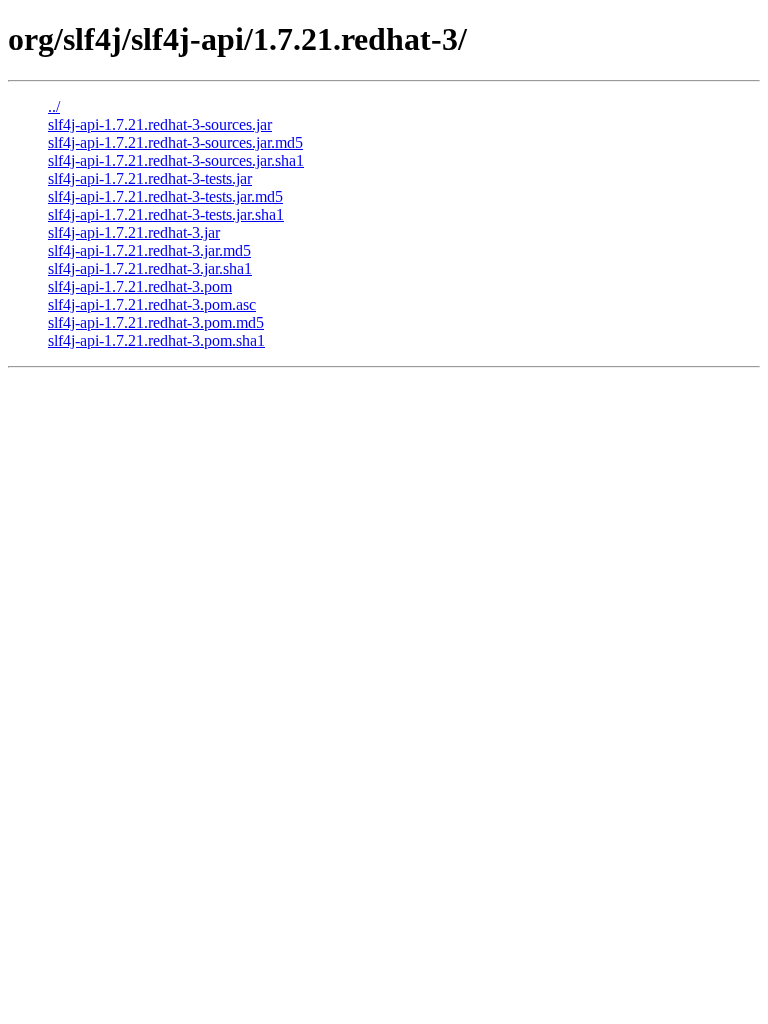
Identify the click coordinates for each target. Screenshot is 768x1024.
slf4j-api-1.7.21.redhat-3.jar (134, 232)
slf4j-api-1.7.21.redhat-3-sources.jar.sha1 (176, 160)
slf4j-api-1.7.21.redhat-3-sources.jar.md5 (175, 142)
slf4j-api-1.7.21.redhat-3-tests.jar (150, 178)
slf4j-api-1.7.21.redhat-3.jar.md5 (149, 250)
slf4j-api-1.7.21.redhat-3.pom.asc (152, 304)
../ (54, 106)
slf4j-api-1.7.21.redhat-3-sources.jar (160, 124)
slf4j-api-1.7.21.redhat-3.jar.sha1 (150, 268)
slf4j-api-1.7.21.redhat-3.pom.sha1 (156, 340)
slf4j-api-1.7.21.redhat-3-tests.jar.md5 (165, 196)
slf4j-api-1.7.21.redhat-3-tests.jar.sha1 (166, 214)
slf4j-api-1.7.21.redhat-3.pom (140, 286)
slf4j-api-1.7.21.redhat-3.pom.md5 (156, 322)
